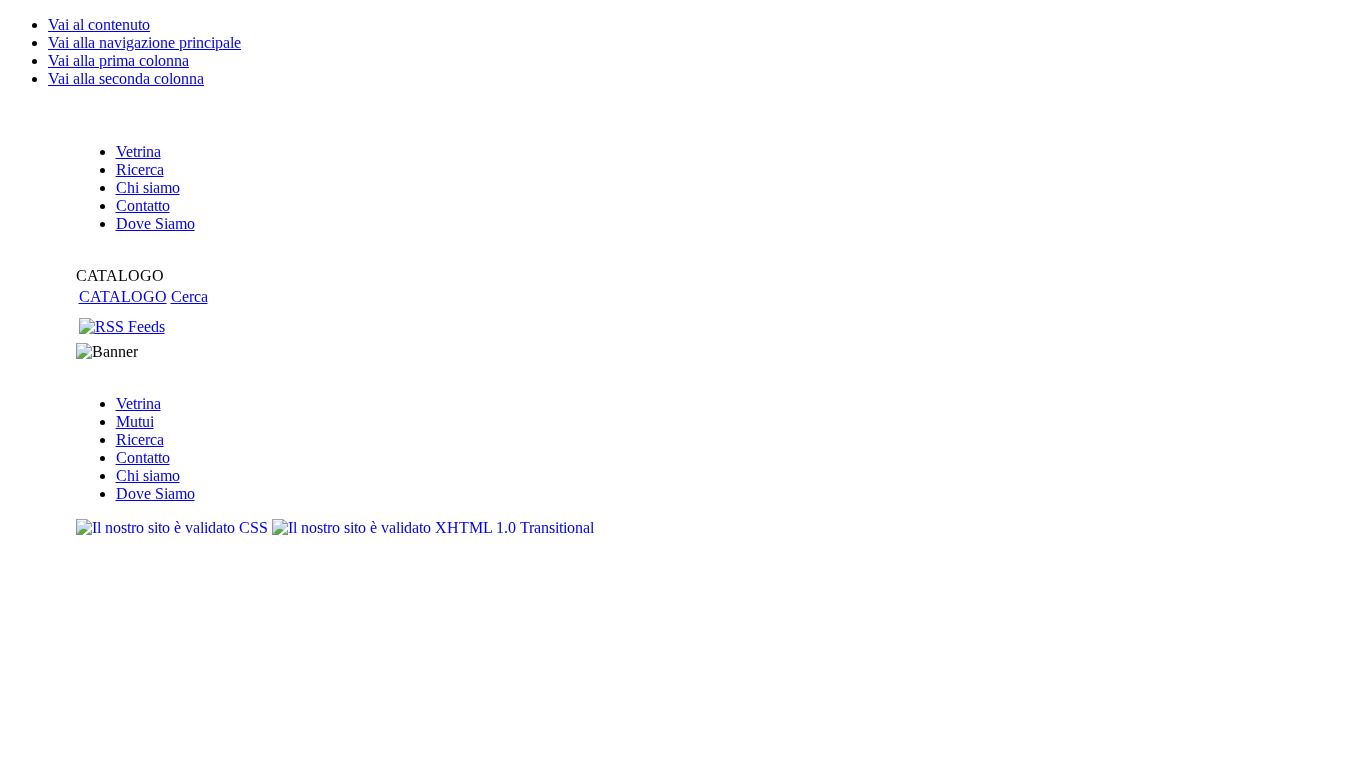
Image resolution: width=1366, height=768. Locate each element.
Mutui (135, 421)
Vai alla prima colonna (118, 60)
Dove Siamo (155, 493)
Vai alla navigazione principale (144, 42)
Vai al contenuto (99, 24)
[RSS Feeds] (122, 326)
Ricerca (140, 439)
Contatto (143, 457)
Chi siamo (148, 475)
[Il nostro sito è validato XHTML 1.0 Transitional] (433, 527)
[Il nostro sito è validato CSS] (174, 527)
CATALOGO (123, 296)
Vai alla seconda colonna (126, 78)
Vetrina (138, 403)
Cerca (189, 296)
